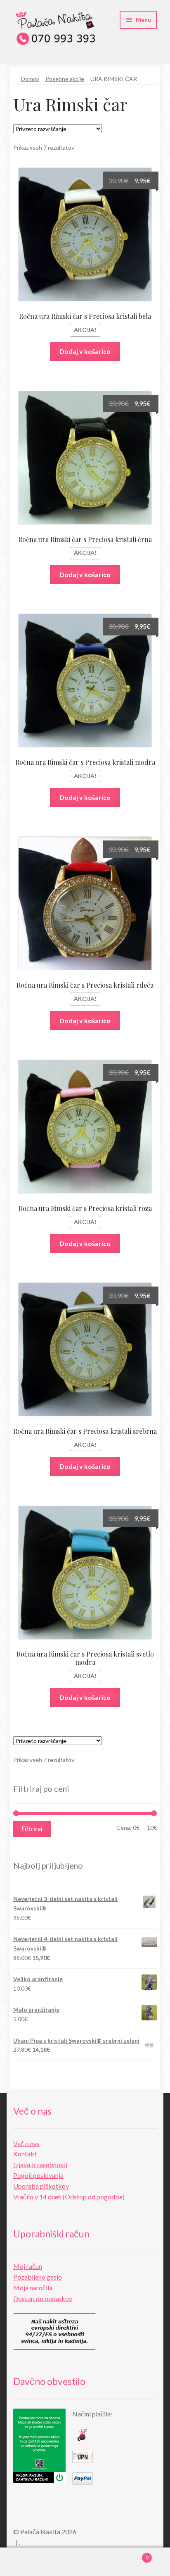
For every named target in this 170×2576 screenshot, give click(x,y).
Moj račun (28, 2266)
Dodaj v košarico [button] (85, 351)
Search (85, 2562)
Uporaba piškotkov (41, 2186)
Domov (30, 79)
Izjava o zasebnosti (40, 2164)
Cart (131, 2555)
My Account (28, 2562)
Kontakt (25, 2154)
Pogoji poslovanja (38, 2175)
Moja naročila (33, 2288)
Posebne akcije (65, 79)
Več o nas (26, 2143)
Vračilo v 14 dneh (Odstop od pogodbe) (69, 2197)
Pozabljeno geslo (38, 2277)
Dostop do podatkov (43, 2298)
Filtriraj (32, 1828)
